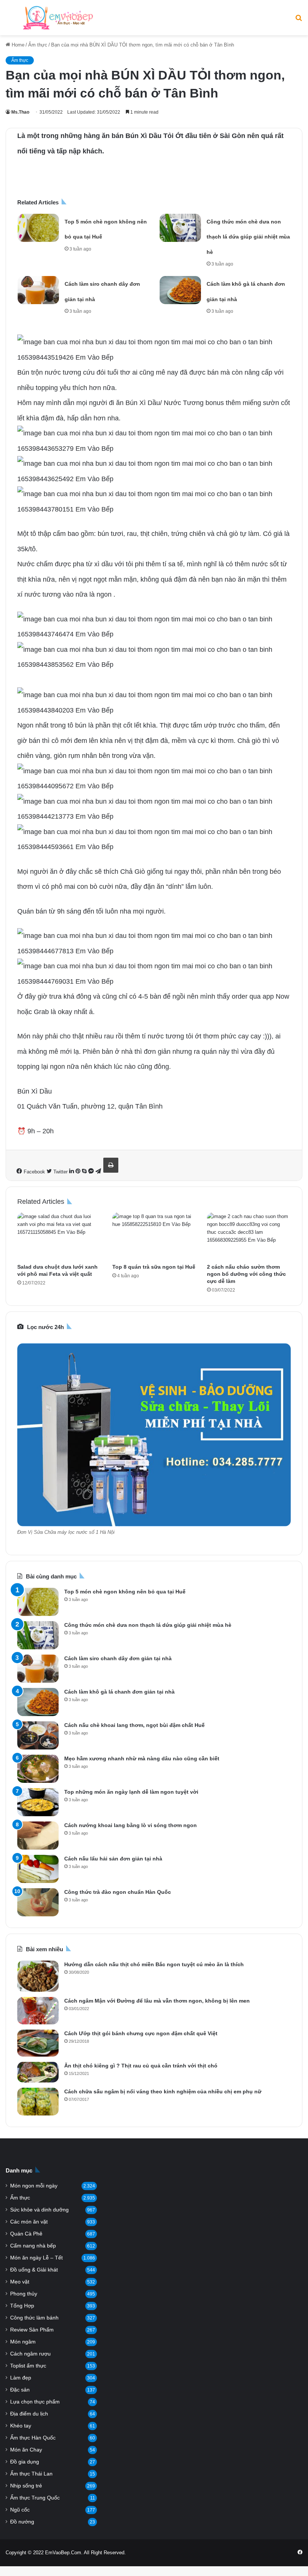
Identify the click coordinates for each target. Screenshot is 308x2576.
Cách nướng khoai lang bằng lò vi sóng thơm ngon (131, 1825)
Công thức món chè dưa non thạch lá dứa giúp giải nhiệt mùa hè (248, 237)
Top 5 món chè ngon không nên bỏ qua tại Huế (125, 1592)
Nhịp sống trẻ (26, 2486)
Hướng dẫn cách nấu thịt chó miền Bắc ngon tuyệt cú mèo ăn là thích (154, 1964)
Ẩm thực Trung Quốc (35, 2498)
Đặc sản (20, 2390)
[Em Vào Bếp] (58, 18)
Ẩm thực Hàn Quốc (33, 2438)
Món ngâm (23, 2342)
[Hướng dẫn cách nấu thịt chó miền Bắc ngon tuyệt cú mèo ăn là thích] (38, 1976)
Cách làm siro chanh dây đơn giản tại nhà (118, 1658)
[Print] (111, 1165)
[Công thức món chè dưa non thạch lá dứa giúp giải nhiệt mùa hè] (180, 228)
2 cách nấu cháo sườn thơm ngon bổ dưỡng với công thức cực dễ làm (246, 1274)
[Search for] (299, 20)
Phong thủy (24, 2294)
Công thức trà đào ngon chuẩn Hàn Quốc (118, 1892)
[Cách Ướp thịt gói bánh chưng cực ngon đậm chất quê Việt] (38, 2043)
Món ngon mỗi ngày (34, 2186)
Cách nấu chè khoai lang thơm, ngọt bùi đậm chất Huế (134, 1725)
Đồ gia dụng (25, 2462)
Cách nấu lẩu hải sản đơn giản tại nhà (113, 1859)
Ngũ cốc (20, 2510)
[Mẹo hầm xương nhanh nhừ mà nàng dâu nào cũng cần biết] (38, 1769)
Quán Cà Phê (26, 2234)
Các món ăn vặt (29, 2222)
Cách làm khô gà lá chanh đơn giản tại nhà (119, 1692)
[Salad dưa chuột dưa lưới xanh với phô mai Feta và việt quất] (59, 1236)
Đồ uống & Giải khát (34, 2270)
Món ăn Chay (26, 2450)
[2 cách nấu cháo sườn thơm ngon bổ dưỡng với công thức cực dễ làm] (249, 1236)
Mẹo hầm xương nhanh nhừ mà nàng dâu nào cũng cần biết (142, 1758)
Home (17, 45)
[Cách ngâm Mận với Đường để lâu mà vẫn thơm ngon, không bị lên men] (38, 2011)
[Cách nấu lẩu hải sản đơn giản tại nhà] (38, 1869)
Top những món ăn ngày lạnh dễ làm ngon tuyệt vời (131, 1792)
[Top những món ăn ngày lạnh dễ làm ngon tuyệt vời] (38, 1802)
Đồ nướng (22, 2522)
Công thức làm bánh (34, 2318)
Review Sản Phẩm (32, 2330)
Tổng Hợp (22, 2306)
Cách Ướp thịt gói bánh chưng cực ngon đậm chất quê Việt (141, 2033)
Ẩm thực (38, 45)
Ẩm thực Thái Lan (31, 2474)
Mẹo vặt (20, 2282)
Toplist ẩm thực (28, 2366)
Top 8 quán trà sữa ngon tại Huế (154, 1267)
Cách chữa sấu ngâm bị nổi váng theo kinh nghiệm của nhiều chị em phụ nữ (163, 2091)
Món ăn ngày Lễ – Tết (36, 2258)
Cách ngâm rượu (30, 2354)
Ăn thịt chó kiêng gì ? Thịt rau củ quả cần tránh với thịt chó (141, 2066)
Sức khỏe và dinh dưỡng (39, 2210)
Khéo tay (21, 2426)
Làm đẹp (21, 2378)
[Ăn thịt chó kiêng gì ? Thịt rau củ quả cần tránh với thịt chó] (38, 2072)
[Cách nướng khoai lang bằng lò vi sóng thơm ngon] (38, 1836)
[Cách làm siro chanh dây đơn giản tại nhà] (38, 290)
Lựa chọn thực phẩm (35, 2402)
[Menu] (9, 20)
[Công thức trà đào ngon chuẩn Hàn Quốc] (38, 1902)
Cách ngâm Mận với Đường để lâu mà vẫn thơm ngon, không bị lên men (157, 2001)
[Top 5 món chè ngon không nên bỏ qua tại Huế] (38, 228)
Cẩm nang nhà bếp (33, 2246)
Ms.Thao (20, 112)
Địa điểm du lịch (29, 2414)
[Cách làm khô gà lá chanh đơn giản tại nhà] (180, 290)
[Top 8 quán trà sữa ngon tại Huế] (154, 1236)
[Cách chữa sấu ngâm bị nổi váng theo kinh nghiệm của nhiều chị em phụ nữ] (38, 2102)
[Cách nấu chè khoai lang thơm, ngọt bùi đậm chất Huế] (38, 1735)
